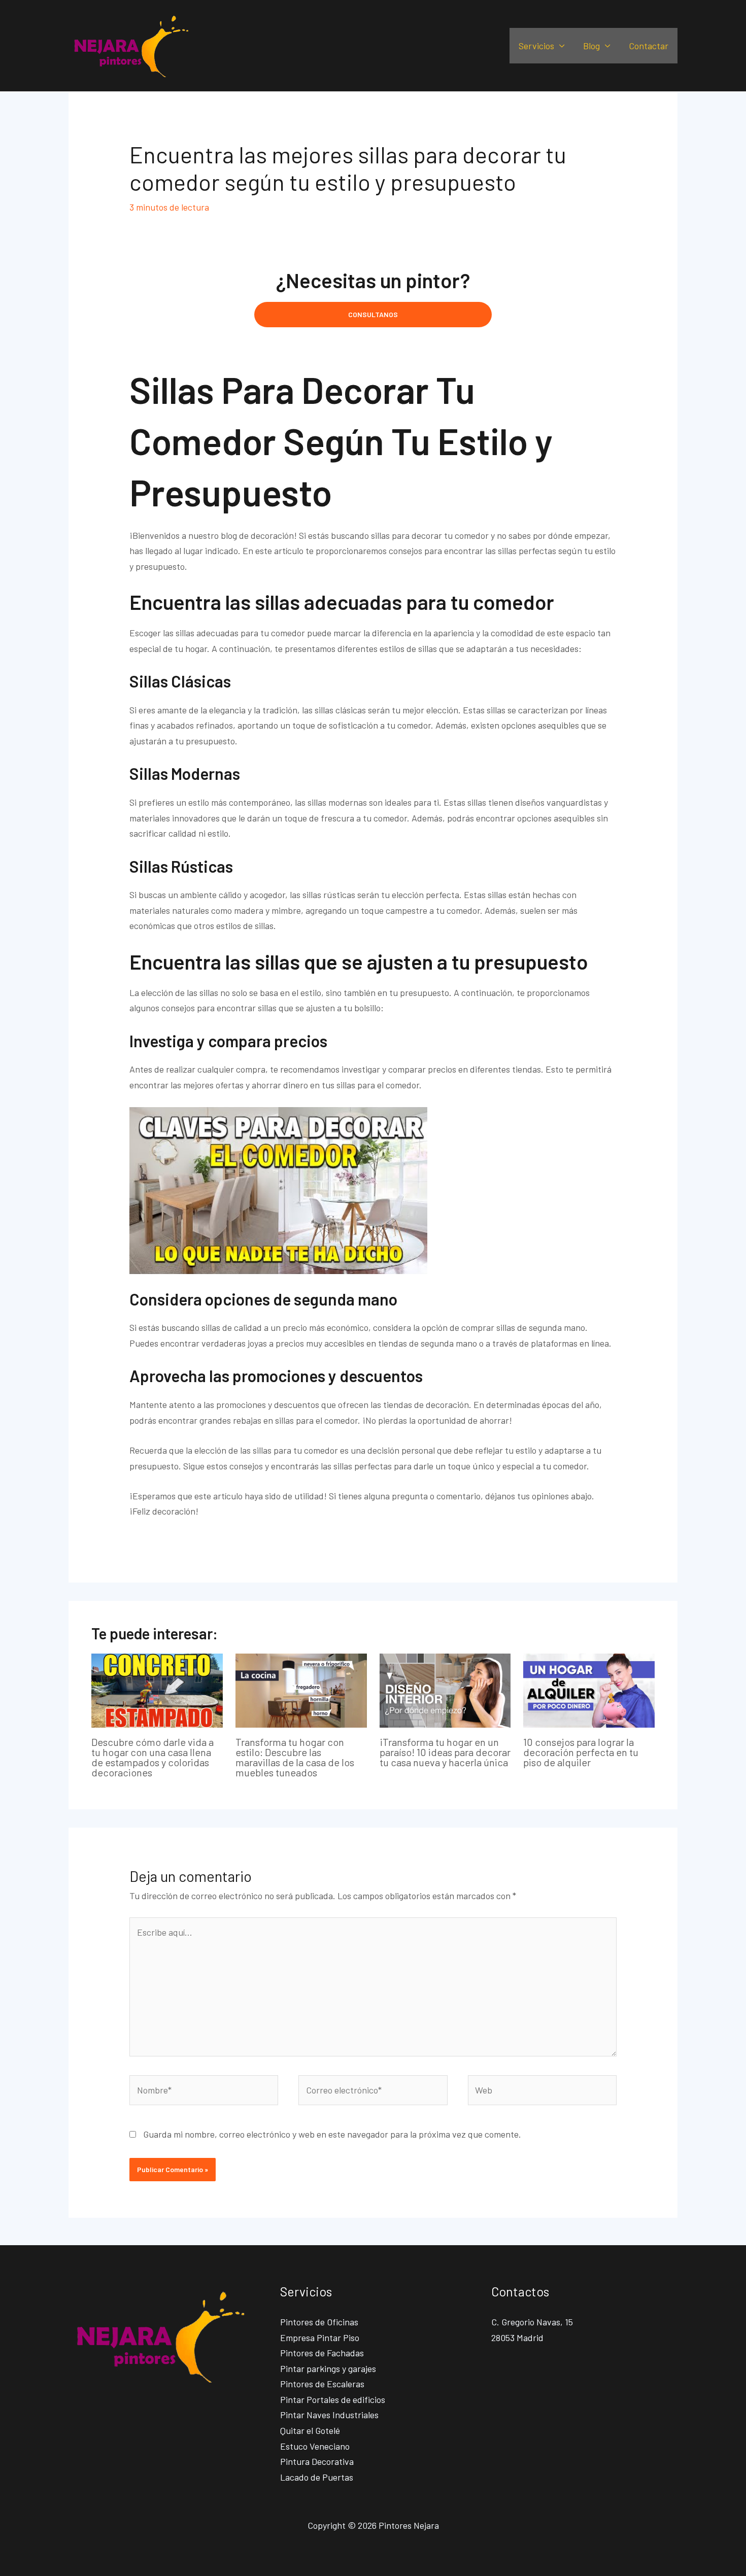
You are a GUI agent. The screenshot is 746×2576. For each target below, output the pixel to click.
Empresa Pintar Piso (320, 2338)
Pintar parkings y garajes (328, 2368)
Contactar (649, 46)
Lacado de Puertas (317, 2477)
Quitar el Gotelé (310, 2430)
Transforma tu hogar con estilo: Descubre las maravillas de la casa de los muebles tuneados (295, 1757)
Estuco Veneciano (315, 2446)
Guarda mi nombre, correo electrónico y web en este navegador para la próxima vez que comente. (332, 2134)
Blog (591, 46)
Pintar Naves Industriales (329, 2415)
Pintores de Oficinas (319, 2322)
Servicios (536, 46)
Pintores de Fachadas (322, 2353)
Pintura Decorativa (317, 2461)
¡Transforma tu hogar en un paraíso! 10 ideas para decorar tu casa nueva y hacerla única (445, 1752)
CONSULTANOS (373, 314)
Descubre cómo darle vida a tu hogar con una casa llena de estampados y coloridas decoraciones (152, 1757)
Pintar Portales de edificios (333, 2399)
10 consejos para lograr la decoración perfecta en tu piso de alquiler (581, 1752)
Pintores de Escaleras (322, 2384)
